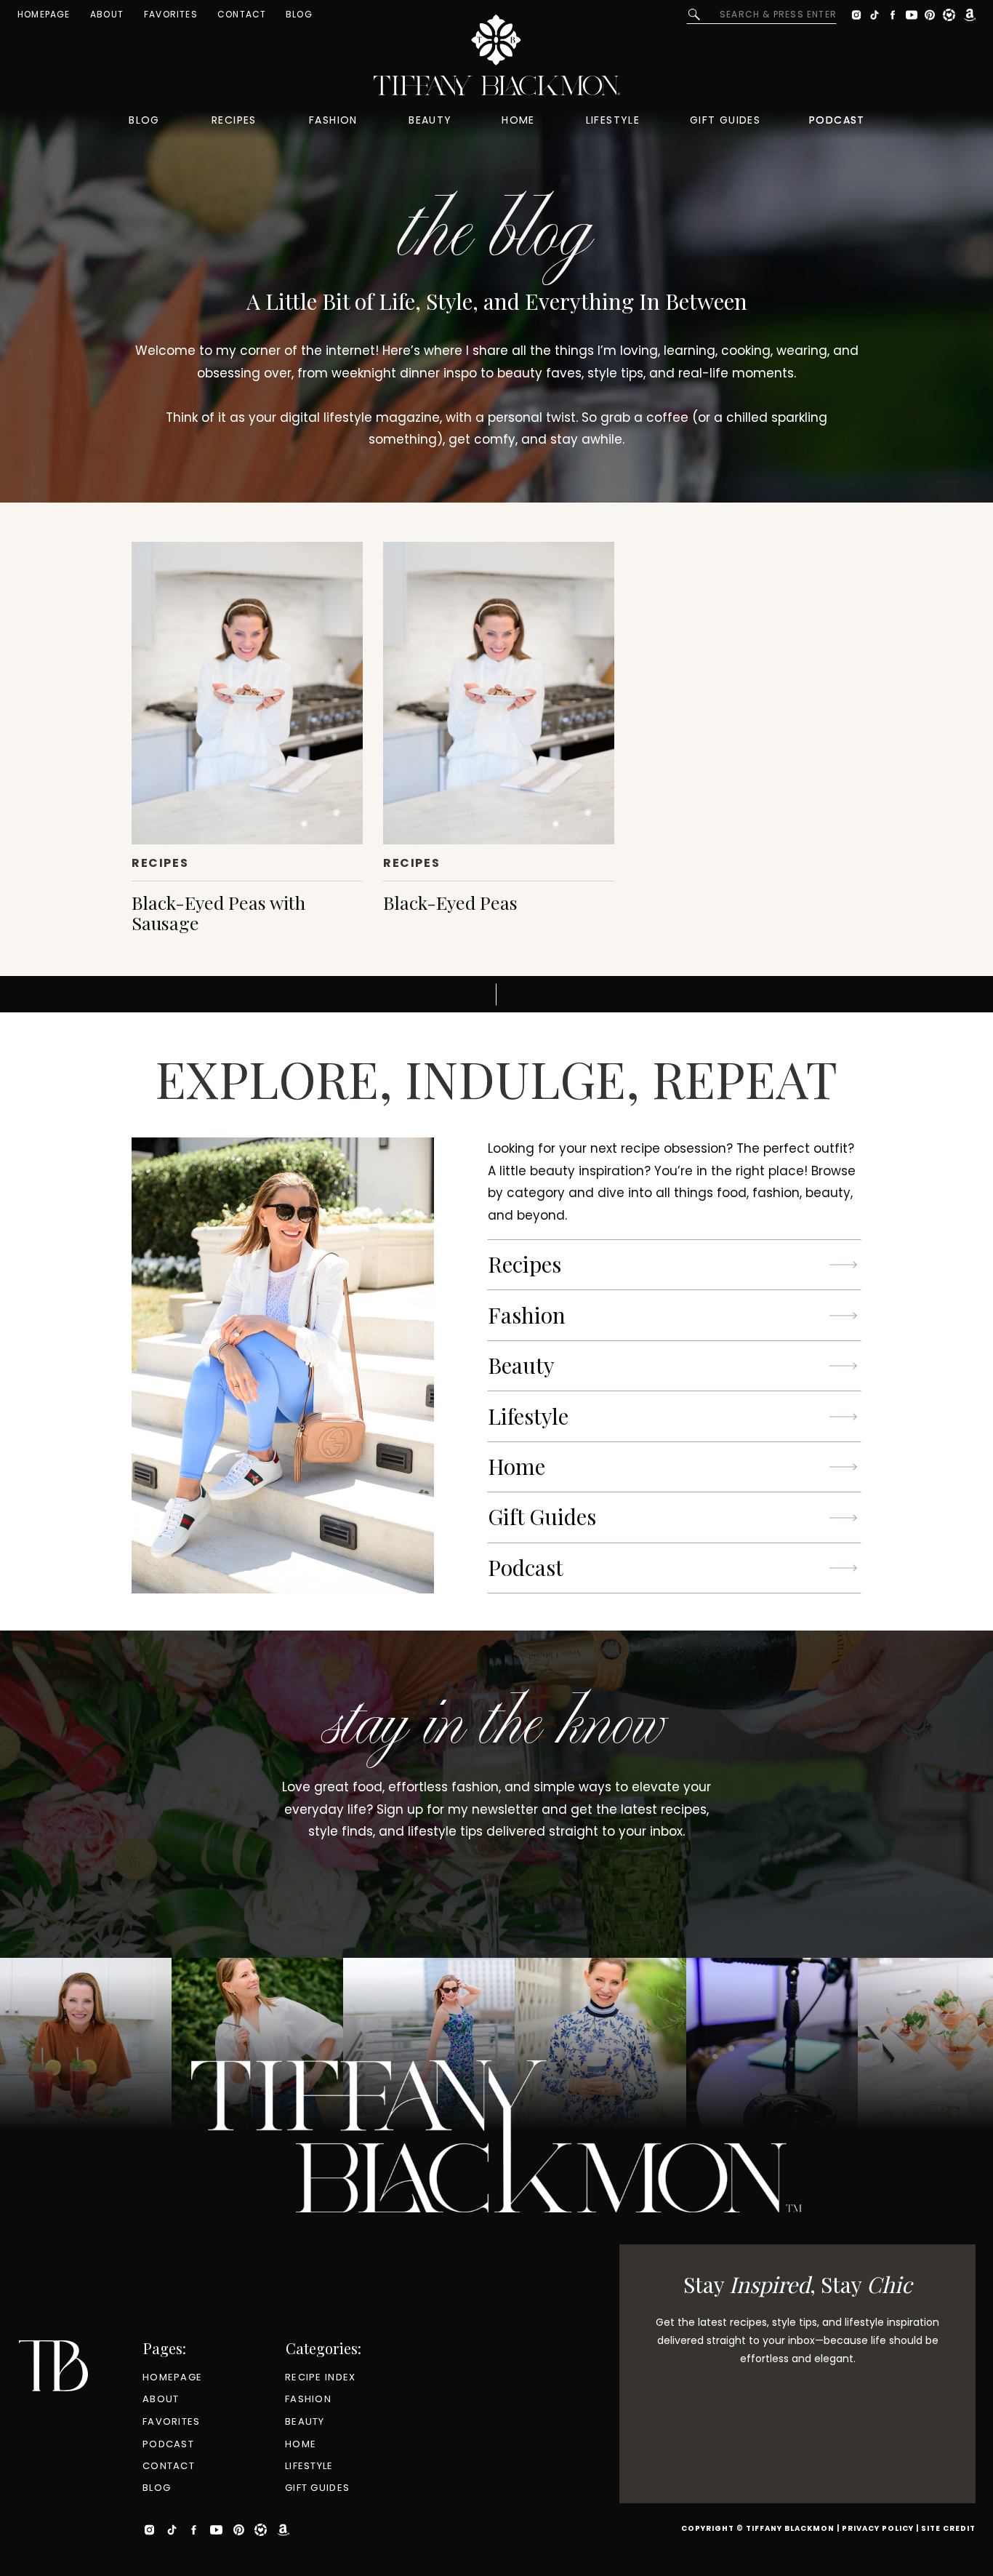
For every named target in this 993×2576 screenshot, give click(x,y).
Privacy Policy (878, 2528)
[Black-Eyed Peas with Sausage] (247, 693)
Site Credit (948, 2528)
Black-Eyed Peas (450, 902)
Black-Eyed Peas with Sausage (218, 912)
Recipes (160, 863)
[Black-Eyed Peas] (499, 693)
